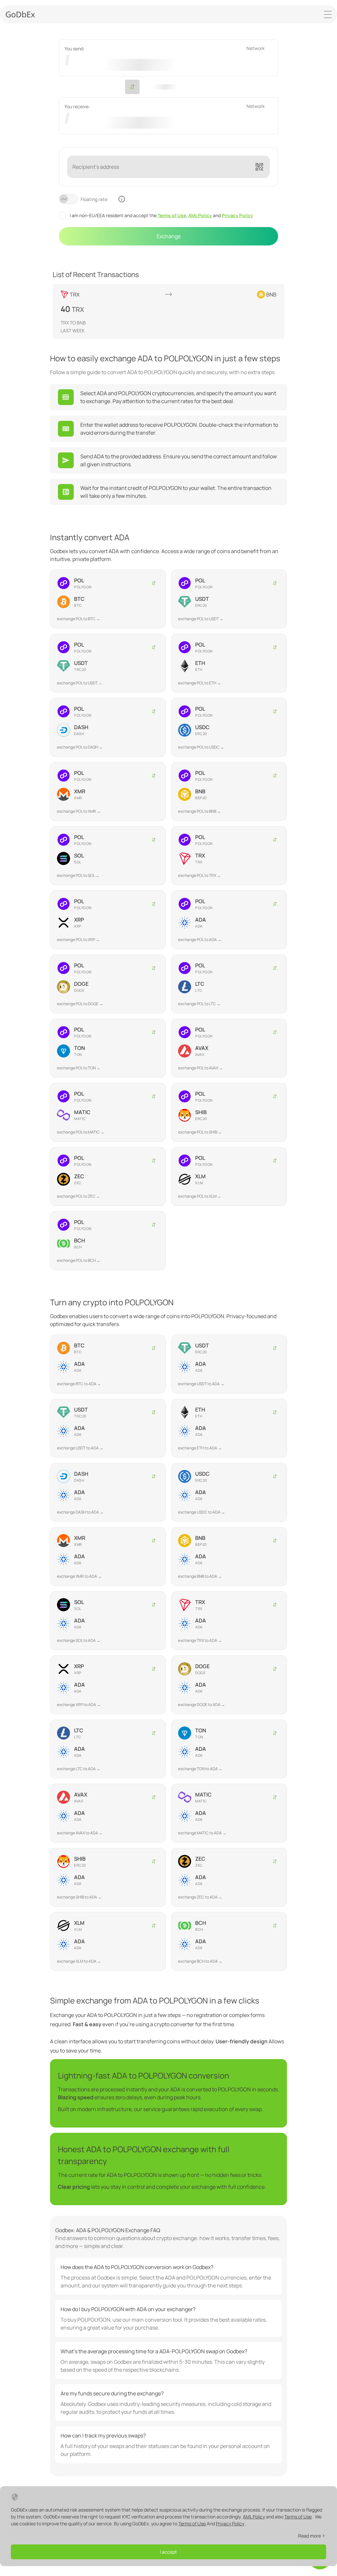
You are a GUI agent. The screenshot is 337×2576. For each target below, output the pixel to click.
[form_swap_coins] (132, 87)
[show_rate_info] (122, 199)
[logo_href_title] (20, 14)
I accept (168, 2552)
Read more (310, 2536)
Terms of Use (172, 215)
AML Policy (200, 215)
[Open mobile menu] (328, 14)
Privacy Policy (237, 215)
